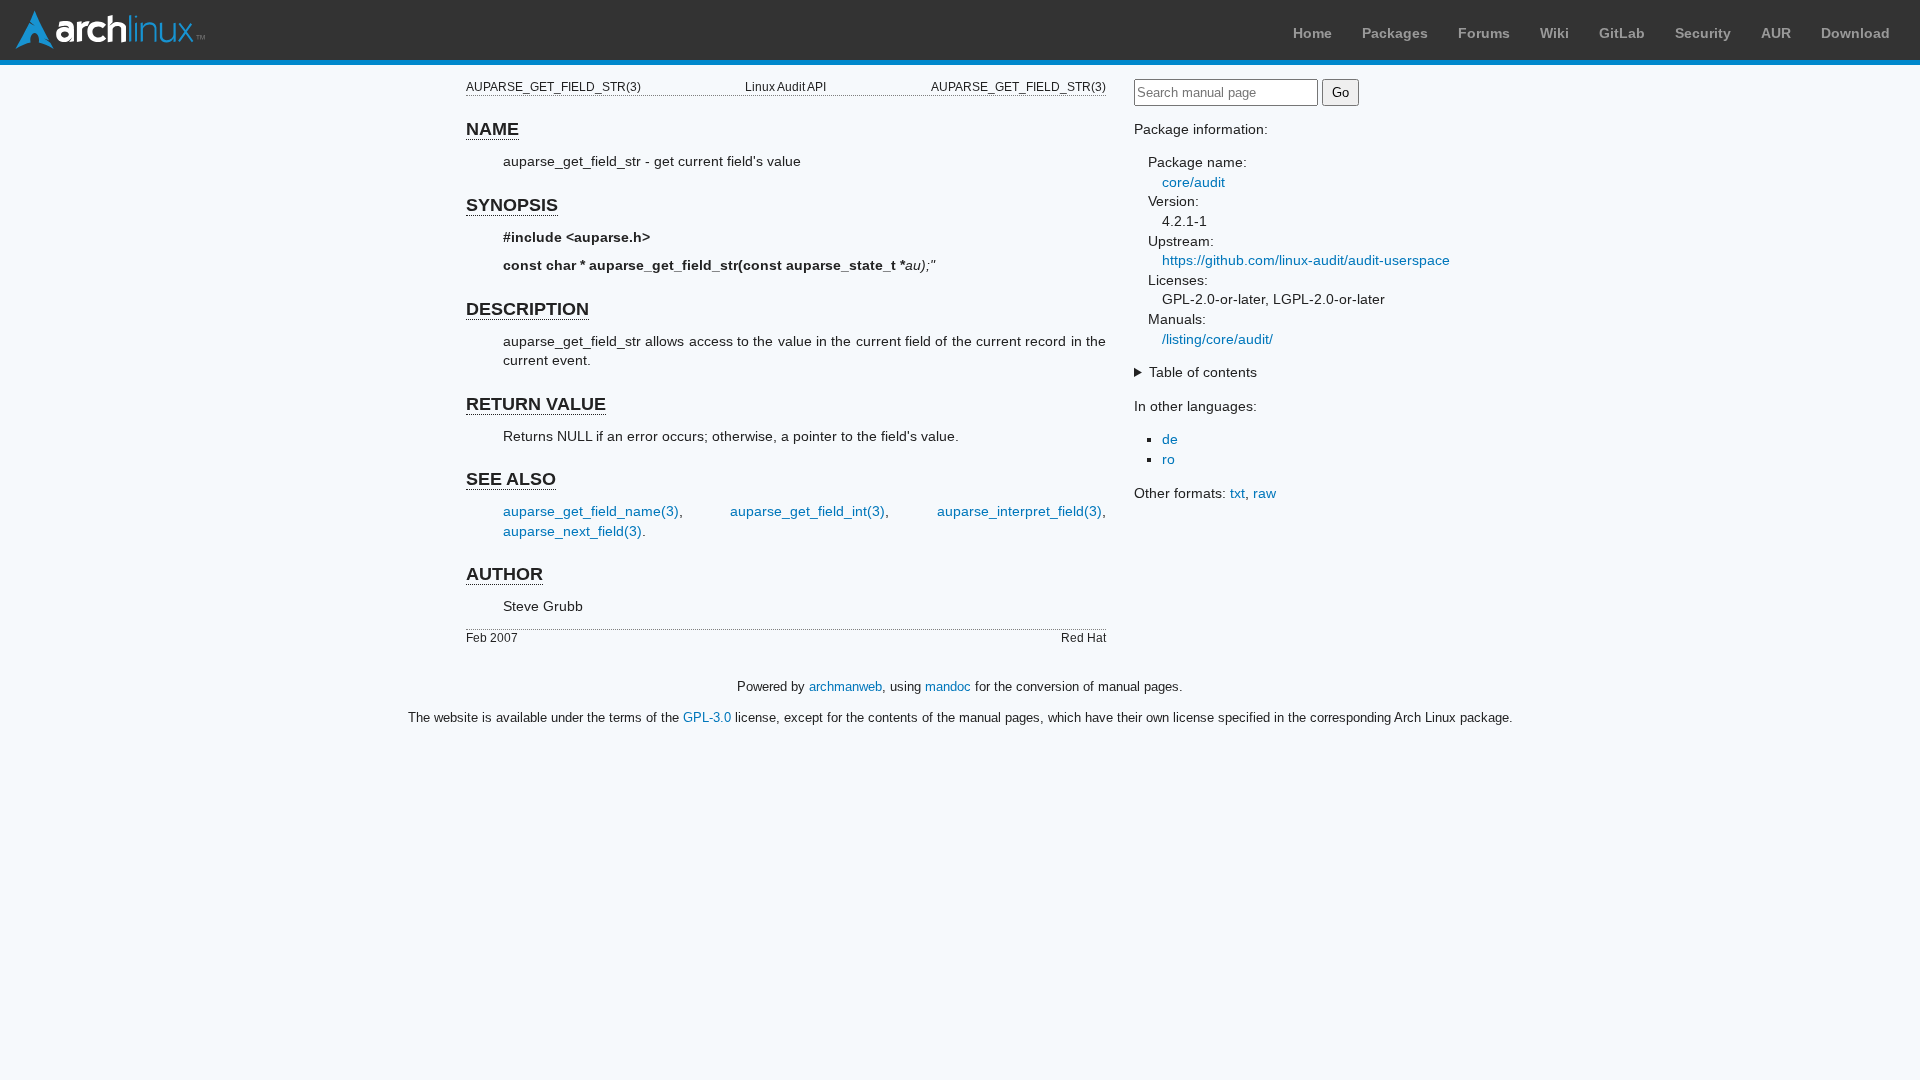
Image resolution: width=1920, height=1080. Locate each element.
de (1170, 439)
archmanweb (845, 686)
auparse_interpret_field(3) (1019, 511)
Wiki (1554, 33)
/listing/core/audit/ (1217, 339)
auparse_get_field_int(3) (807, 511)
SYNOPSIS (512, 205)
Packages (1395, 33)
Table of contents (1203, 372)
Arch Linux (110, 30)
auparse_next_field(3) (572, 531)
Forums (1484, 33)
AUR (1776, 33)
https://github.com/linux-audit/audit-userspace (1306, 260)
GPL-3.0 (707, 717)
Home (1312, 33)
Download (1855, 33)
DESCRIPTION (527, 309)
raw (1264, 493)
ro (1168, 459)
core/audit (1193, 182)
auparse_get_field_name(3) (591, 511)
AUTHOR (504, 574)
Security (1703, 33)
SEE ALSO (511, 479)
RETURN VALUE (536, 404)
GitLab (1622, 33)
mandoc (948, 686)
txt (1237, 493)
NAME (492, 129)
